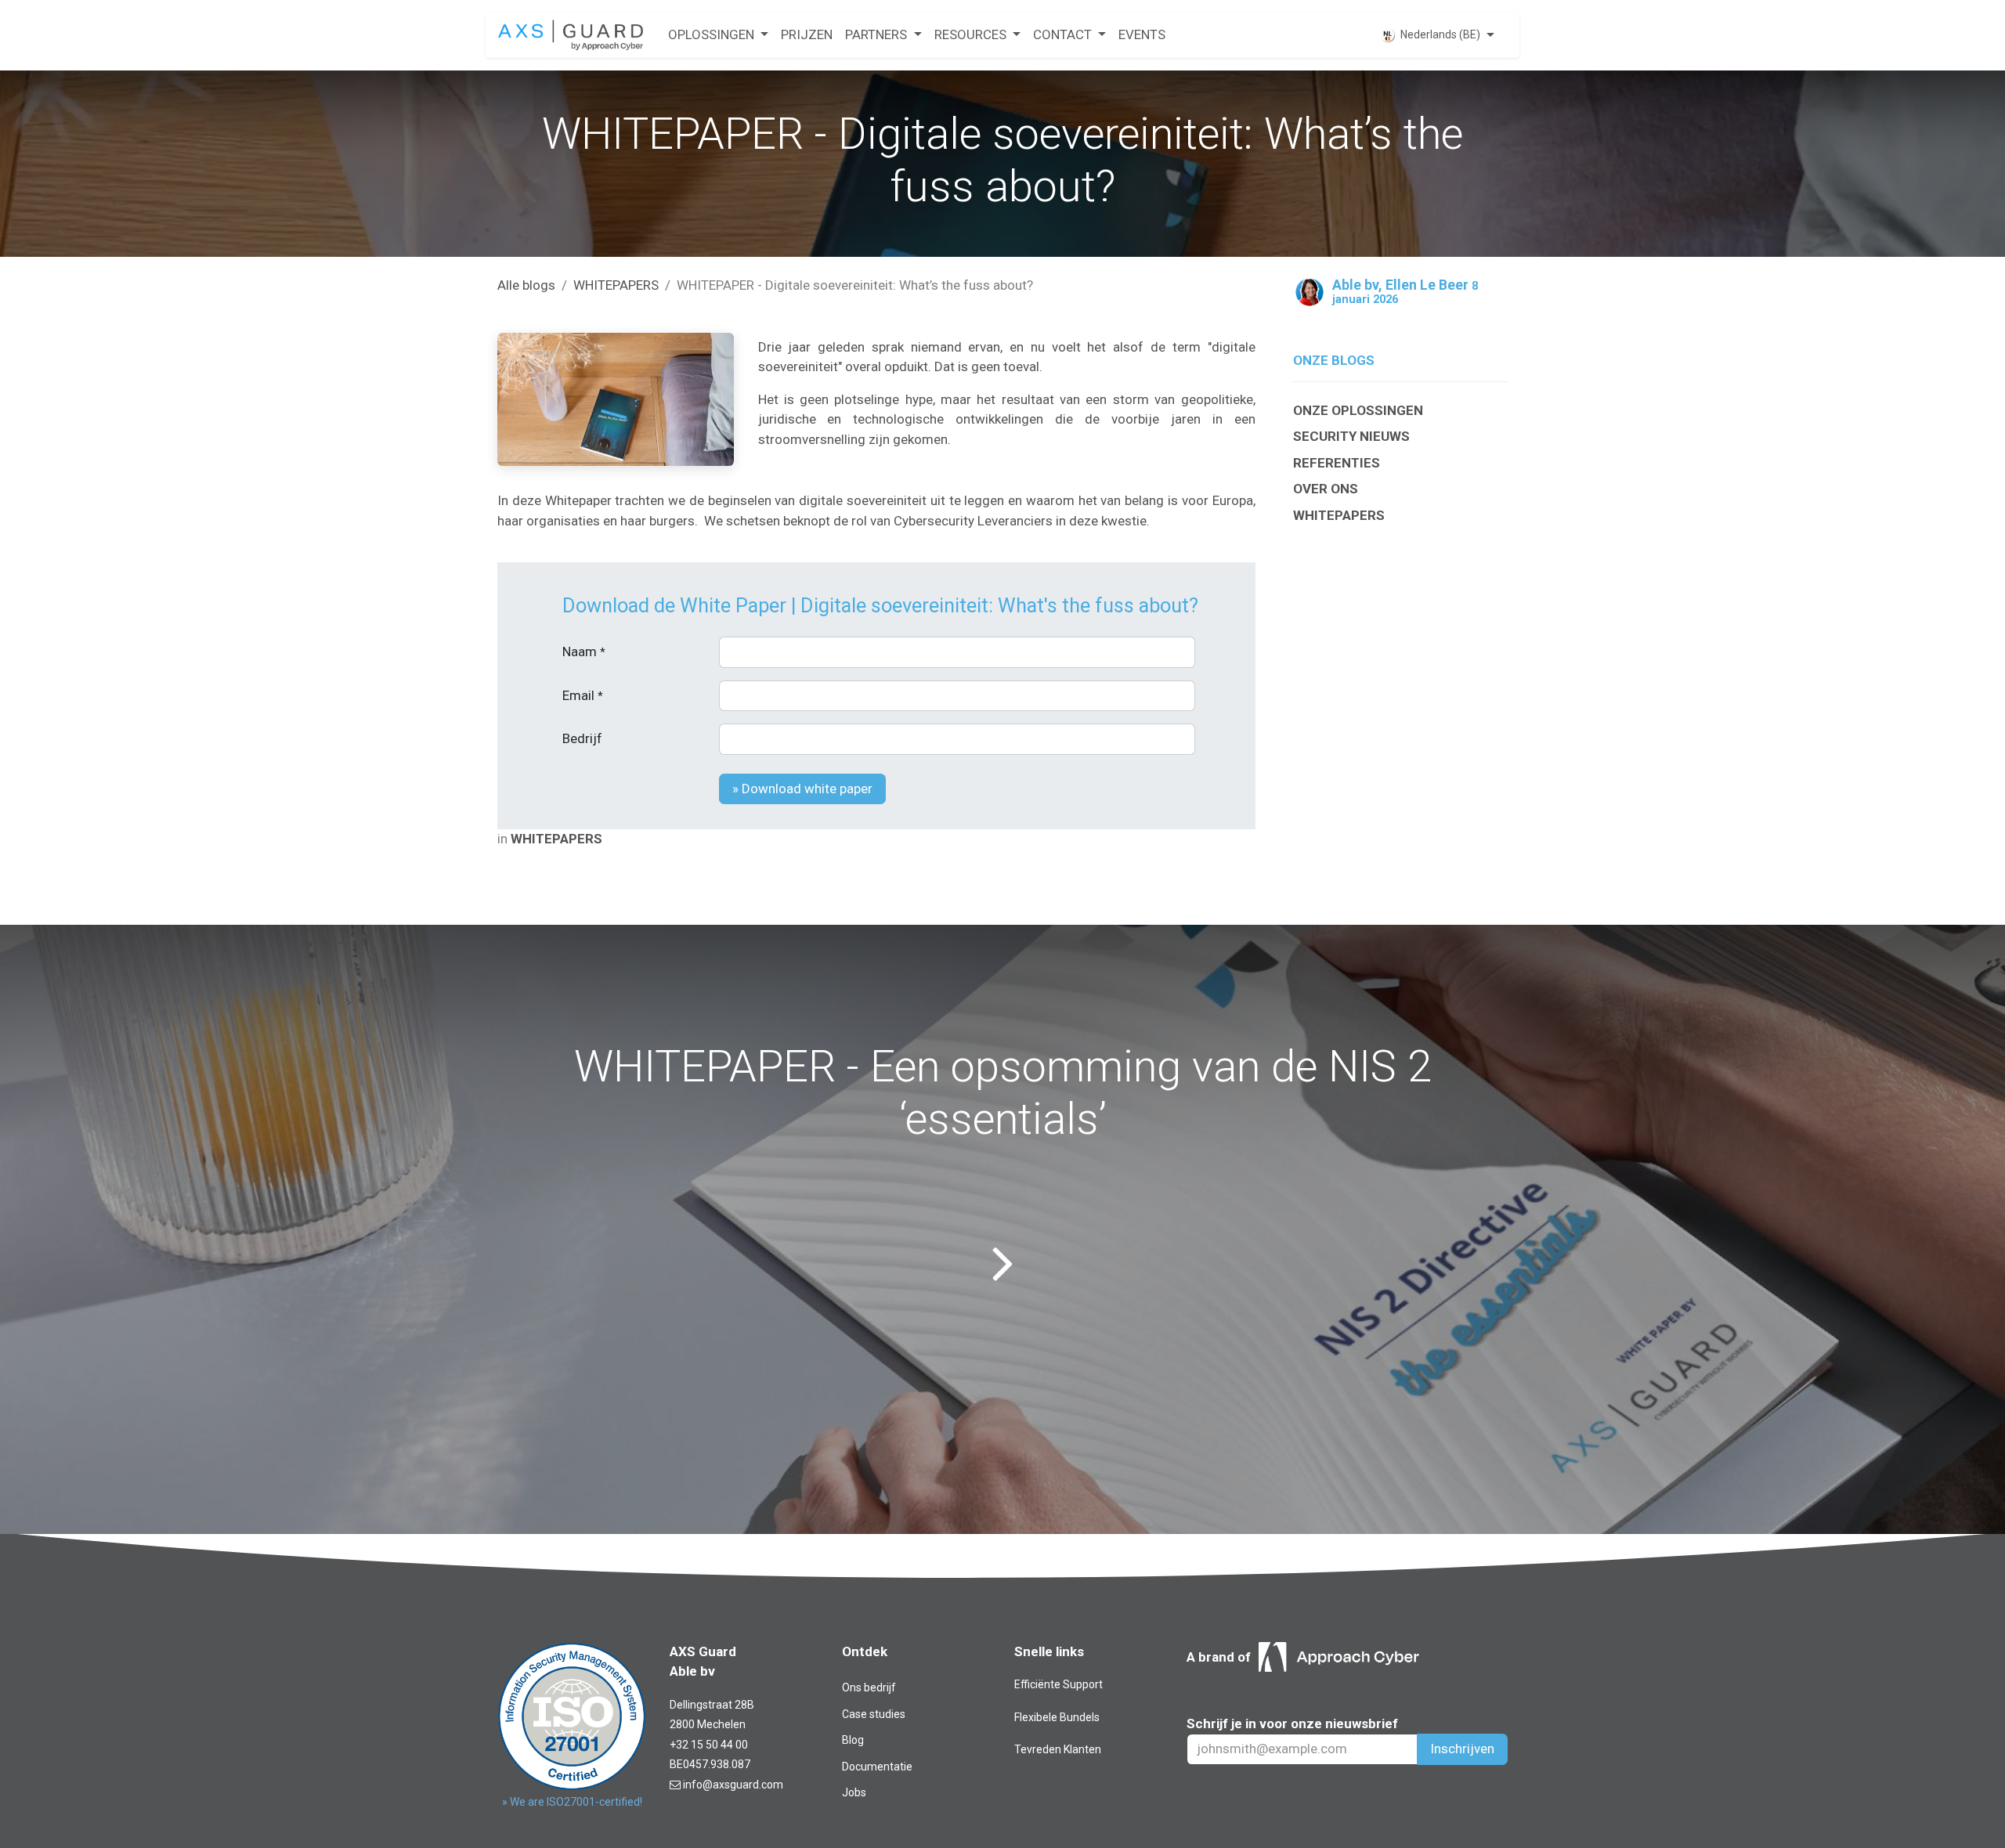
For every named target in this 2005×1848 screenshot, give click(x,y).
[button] (802, 789)
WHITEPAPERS (616, 285)
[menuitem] (718, 35)
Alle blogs (526, 285)
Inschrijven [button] (1462, 1749)
